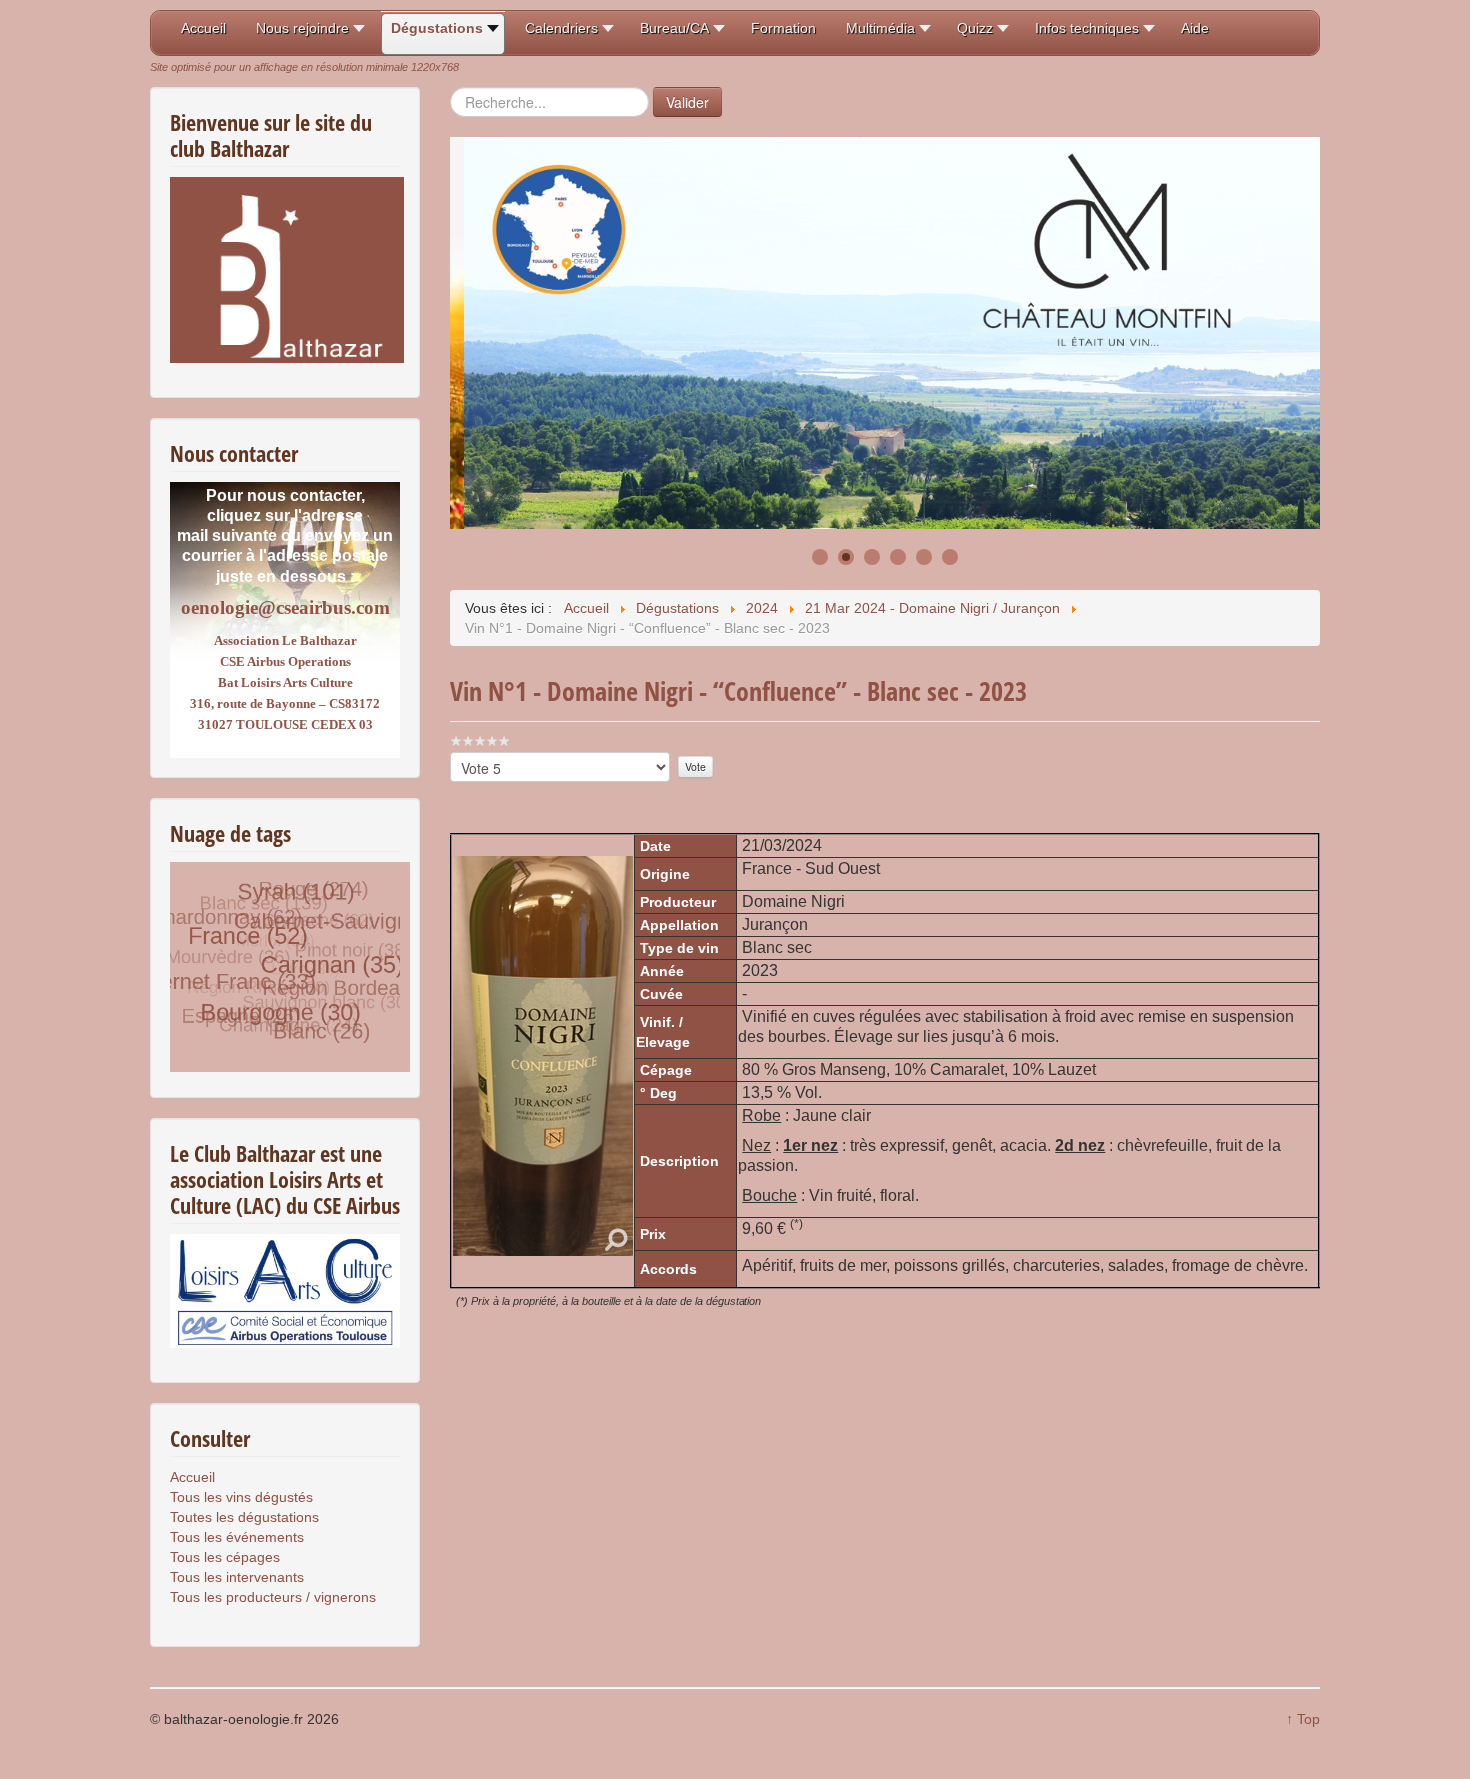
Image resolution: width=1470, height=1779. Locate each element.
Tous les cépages (225, 1557)
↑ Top (1303, 1719)
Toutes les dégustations (244, 1517)
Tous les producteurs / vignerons (273, 1597)
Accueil (192, 1477)
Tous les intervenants (237, 1577)
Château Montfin (541, 446)
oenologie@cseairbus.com (285, 607)
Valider (687, 102)
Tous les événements (237, 1537)
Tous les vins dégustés (241, 1497)
